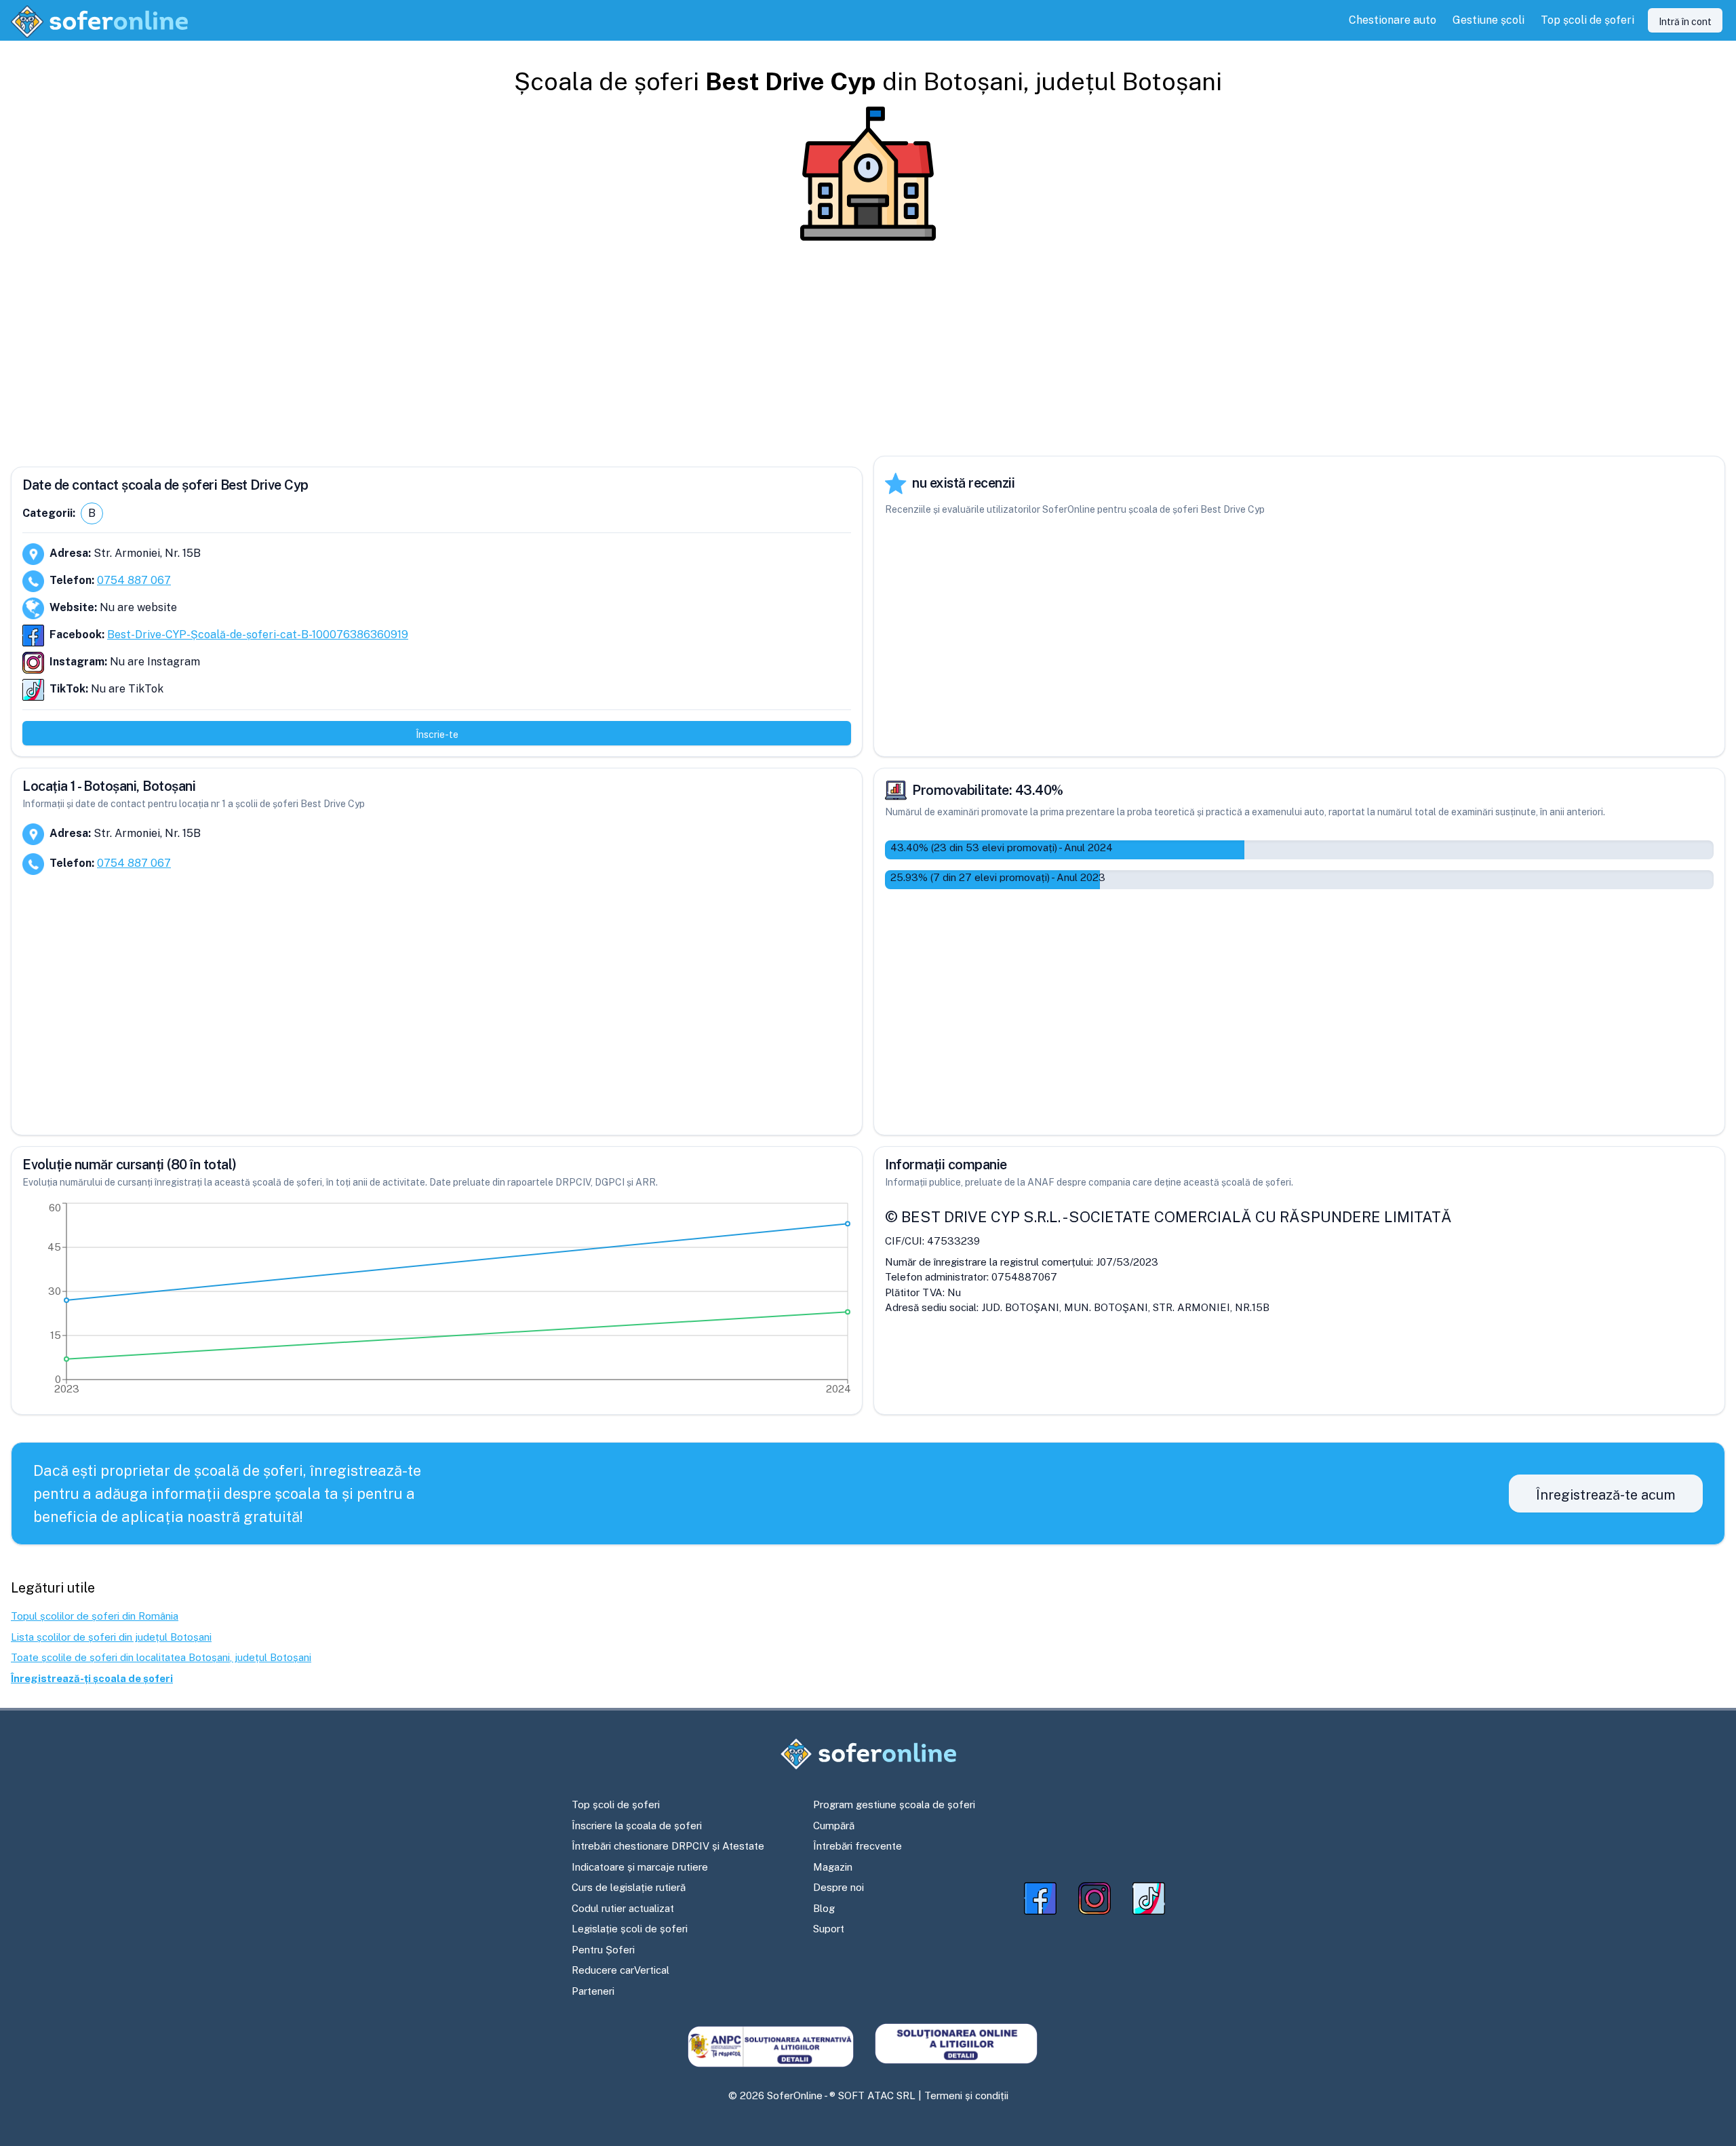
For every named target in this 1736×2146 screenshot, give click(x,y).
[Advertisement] (868, 349)
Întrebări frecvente (857, 1846)
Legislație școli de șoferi (630, 1929)
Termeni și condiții (966, 2095)
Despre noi (839, 1887)
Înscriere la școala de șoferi (637, 1826)
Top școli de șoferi (616, 1804)
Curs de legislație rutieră (629, 1887)
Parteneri (593, 1991)
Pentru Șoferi (603, 1950)
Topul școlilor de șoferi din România (95, 1616)
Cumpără (834, 1826)
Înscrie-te (437, 735)
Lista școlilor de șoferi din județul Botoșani (111, 1637)
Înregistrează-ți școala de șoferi (92, 1678)
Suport (829, 1929)
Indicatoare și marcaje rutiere (640, 1867)
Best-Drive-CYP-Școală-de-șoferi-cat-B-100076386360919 (258, 635)
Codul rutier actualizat (623, 1908)
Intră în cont (1685, 22)
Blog (824, 1908)
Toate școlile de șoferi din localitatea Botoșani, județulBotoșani (161, 1657)
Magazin (833, 1867)
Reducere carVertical (620, 1970)
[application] (437, 1302)
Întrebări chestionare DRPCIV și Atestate (668, 1846)
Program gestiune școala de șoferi (894, 1804)
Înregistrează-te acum (1606, 1495)
